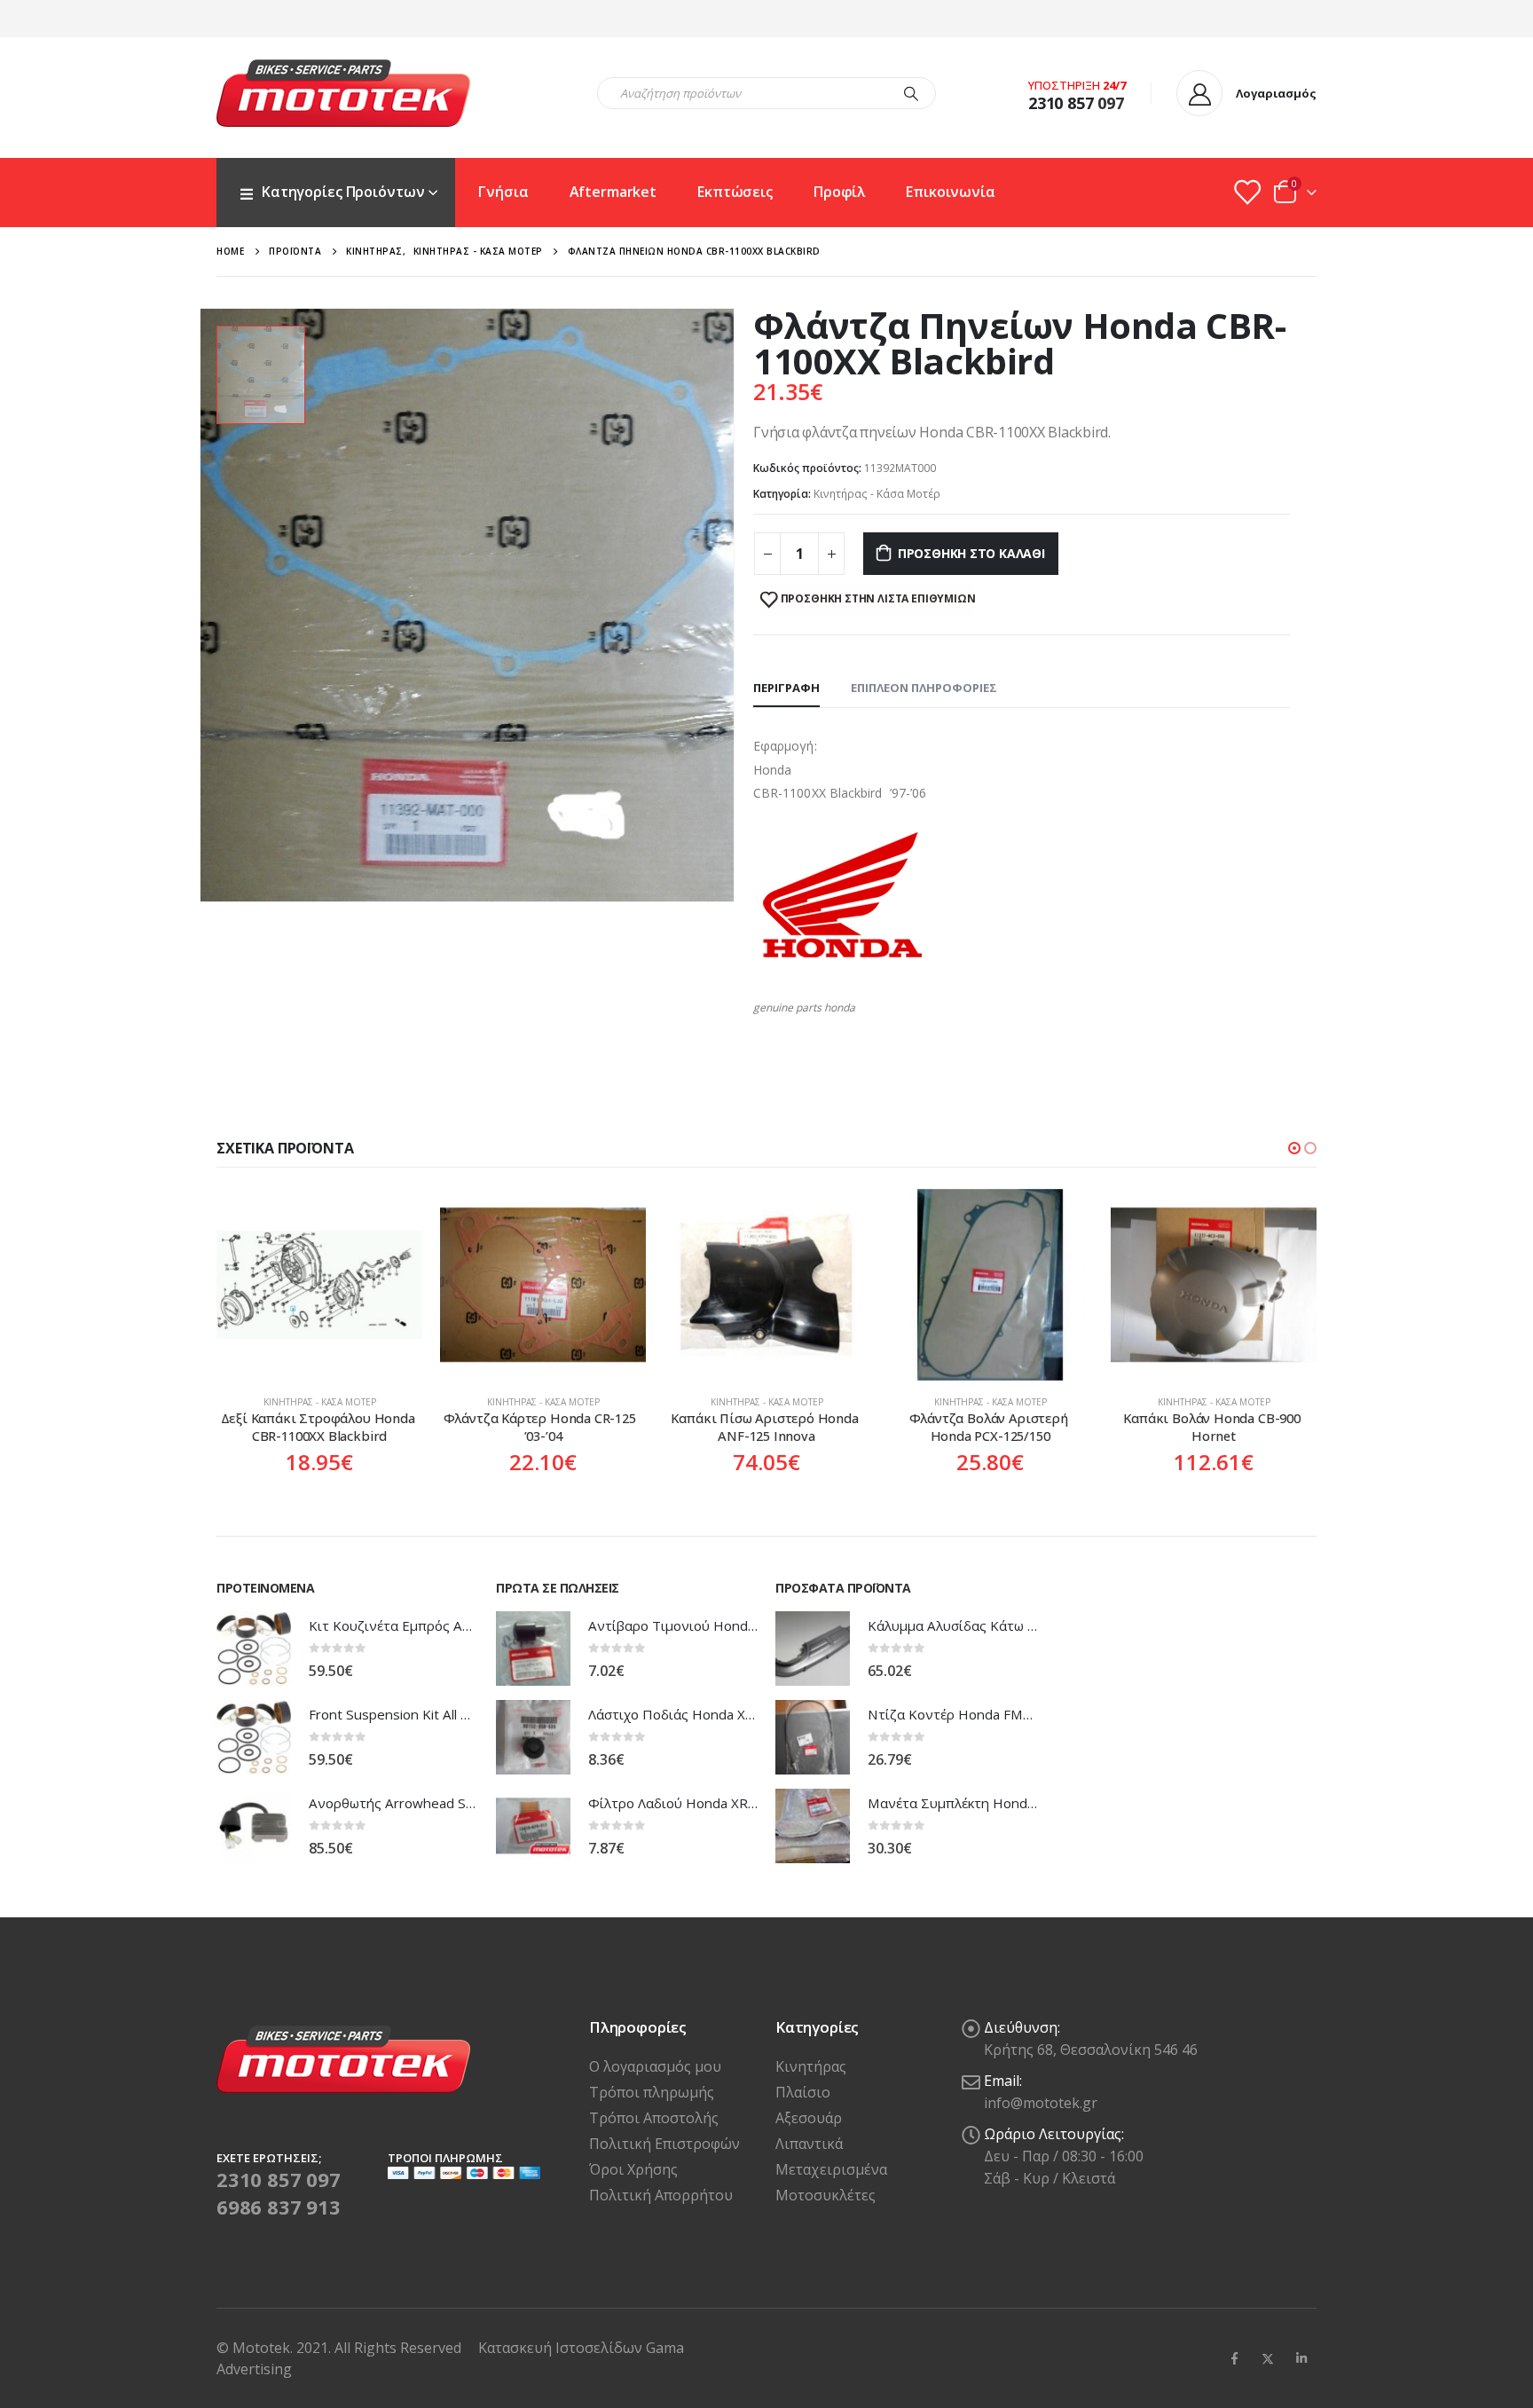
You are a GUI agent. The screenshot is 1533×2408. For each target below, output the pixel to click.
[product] (319, 1285)
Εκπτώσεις (735, 192)
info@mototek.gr (1041, 2103)
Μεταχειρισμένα (831, 2169)
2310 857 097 (279, 2179)
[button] (1294, 1148)
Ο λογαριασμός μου (655, 2066)
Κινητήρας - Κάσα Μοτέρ (877, 494)
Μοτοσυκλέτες (825, 2195)
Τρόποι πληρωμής (652, 2092)
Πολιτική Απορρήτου (661, 2195)
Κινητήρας (811, 2066)
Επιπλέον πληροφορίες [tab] (924, 688)
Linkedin (1301, 2358)
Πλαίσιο (803, 2092)
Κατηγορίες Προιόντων (343, 192)
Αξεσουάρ (809, 2118)
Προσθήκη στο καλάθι (971, 553)
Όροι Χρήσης (633, 2169)
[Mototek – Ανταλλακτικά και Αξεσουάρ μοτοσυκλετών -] (343, 93)
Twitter (1268, 2358)
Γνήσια (503, 192)
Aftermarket (613, 192)
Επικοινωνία (951, 192)
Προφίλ (839, 192)
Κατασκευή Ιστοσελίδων (562, 2348)
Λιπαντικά (809, 2144)
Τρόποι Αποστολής (654, 2118)
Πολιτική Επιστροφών (664, 2144)
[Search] (911, 93)
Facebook (1234, 2358)
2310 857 (1061, 103)
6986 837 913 (279, 2207)
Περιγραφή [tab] (786, 688)
